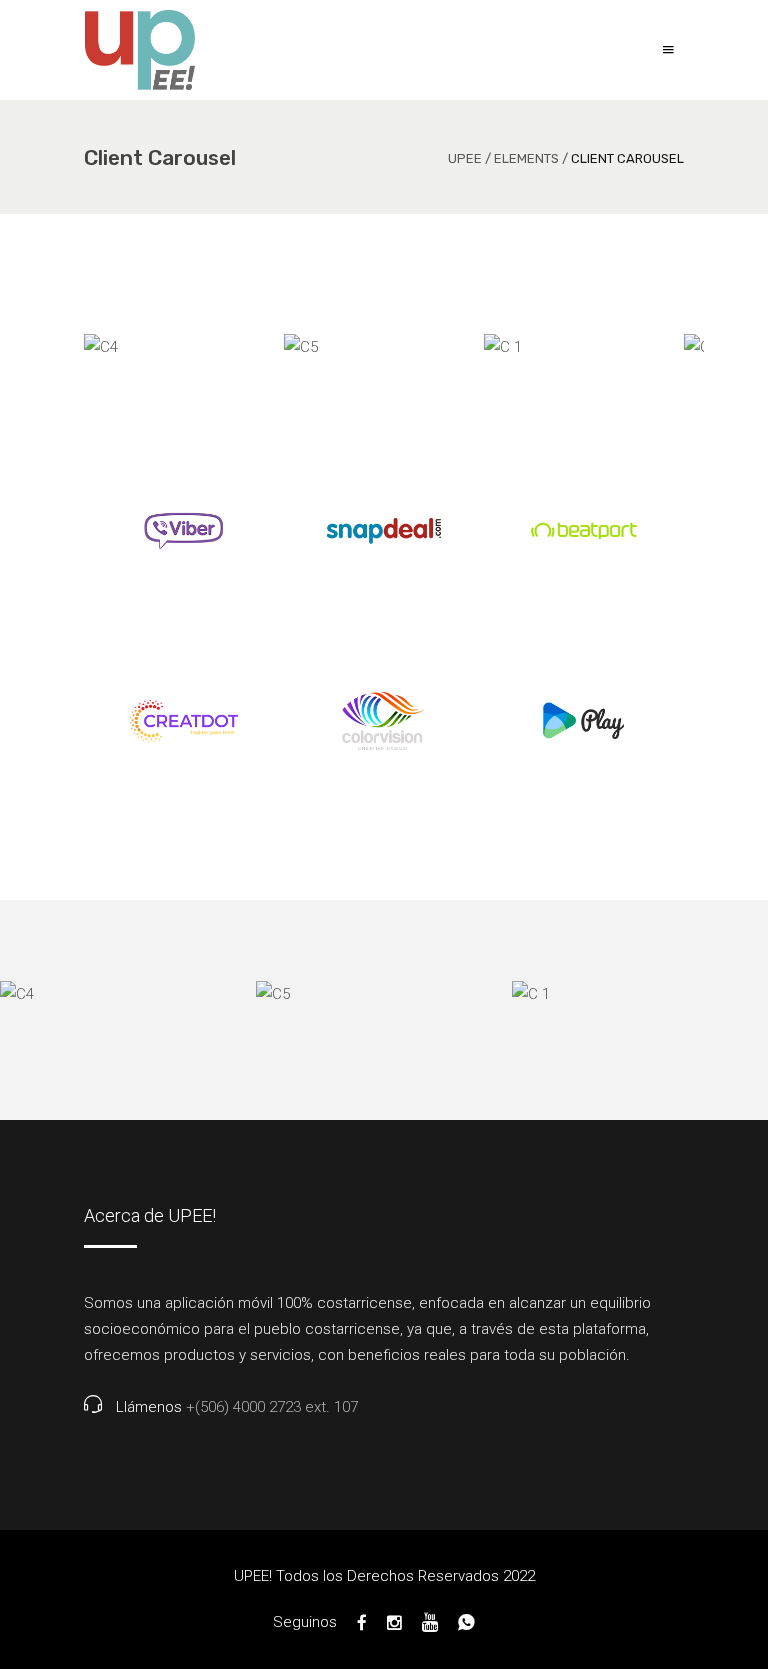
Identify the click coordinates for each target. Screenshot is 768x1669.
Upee (465, 158)
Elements (526, 158)
